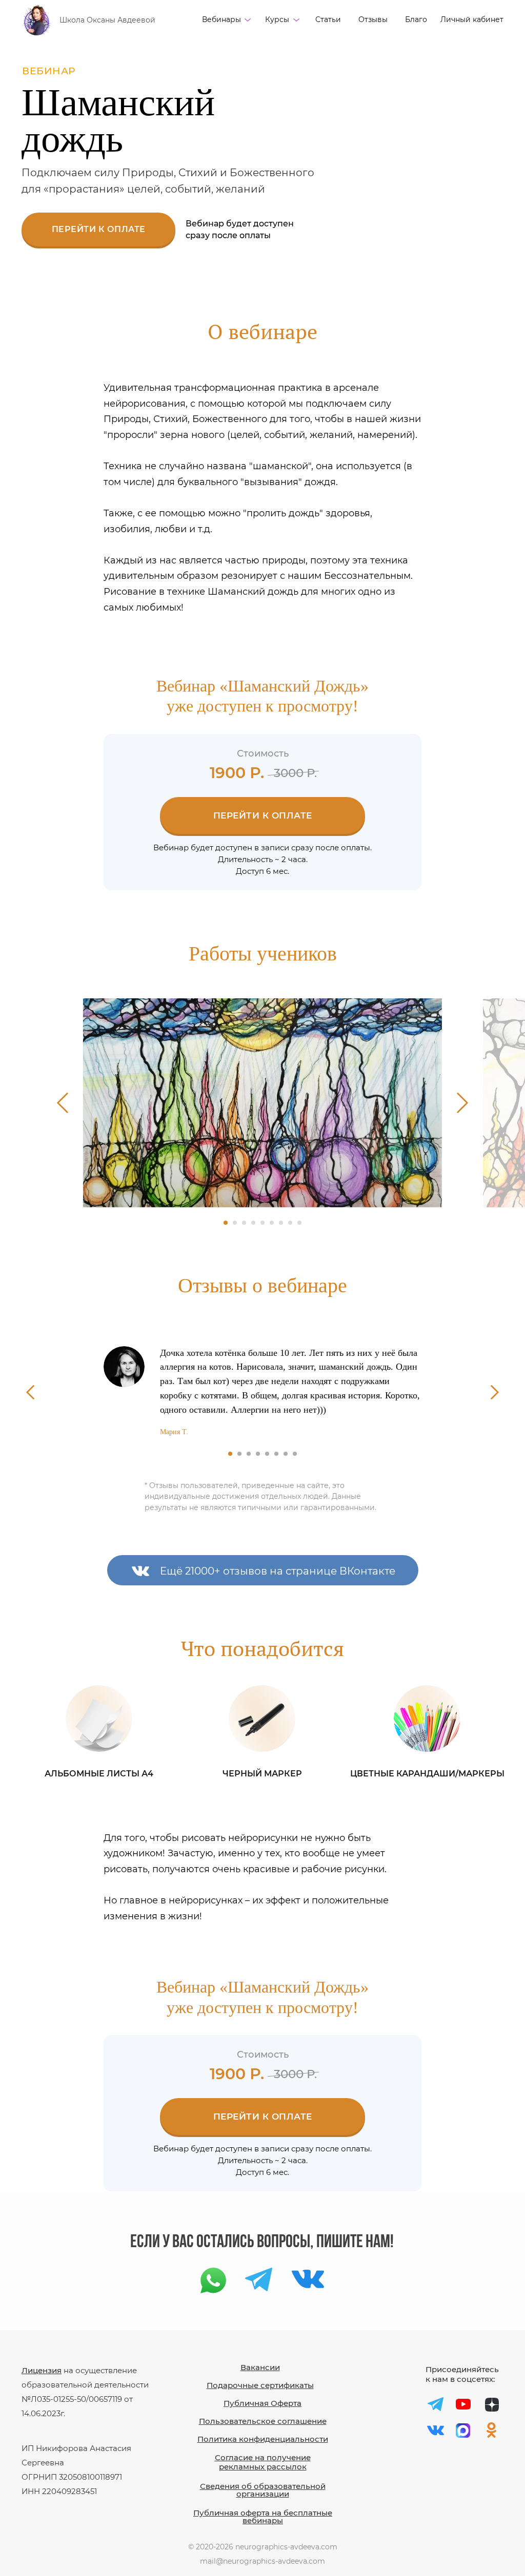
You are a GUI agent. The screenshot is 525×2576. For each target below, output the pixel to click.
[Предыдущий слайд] (63, 1103)
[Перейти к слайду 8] (290, 1223)
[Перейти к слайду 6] (272, 1223)
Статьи (328, 19)
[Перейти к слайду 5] (262, 1223)
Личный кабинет (472, 19)
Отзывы (373, 19)
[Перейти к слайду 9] (299, 1223)
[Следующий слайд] (463, 1103)
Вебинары (221, 19)
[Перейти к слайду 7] (281, 1223)
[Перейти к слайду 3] (244, 1223)
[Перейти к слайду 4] (253, 1223)
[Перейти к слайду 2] (235, 1223)
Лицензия (42, 2370)
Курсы (277, 19)
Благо (416, 19)
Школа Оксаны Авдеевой (107, 20)
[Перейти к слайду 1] (226, 1223)
